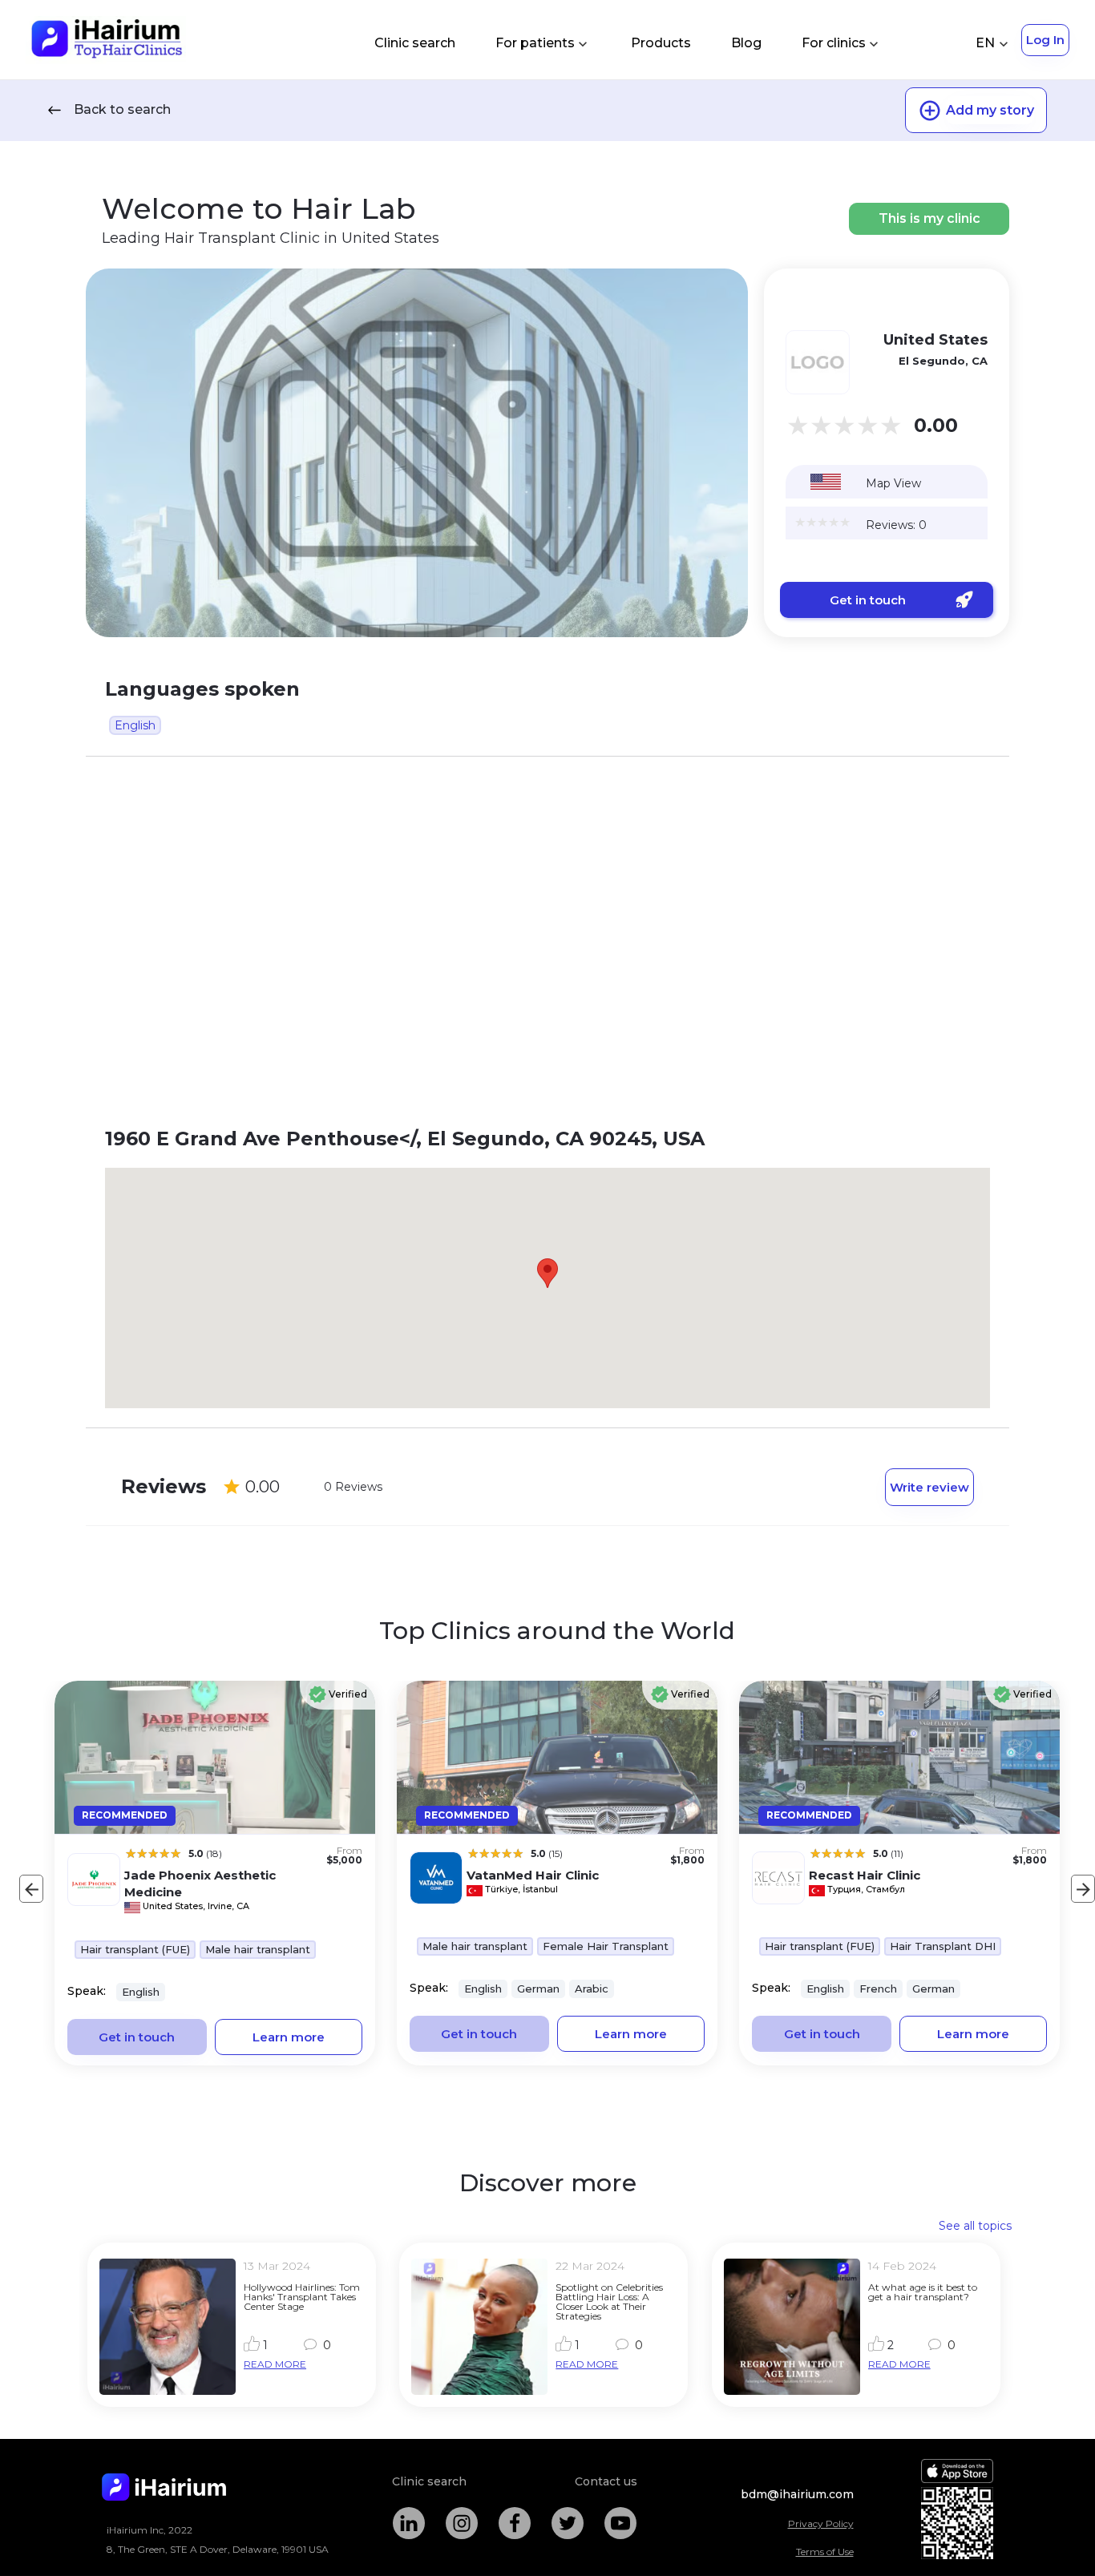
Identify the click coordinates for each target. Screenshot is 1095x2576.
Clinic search (415, 43)
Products (661, 43)
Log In (1045, 40)
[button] (547, 1273)
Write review (929, 1487)
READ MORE (275, 2364)
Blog (746, 43)
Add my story (990, 110)
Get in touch (868, 600)
